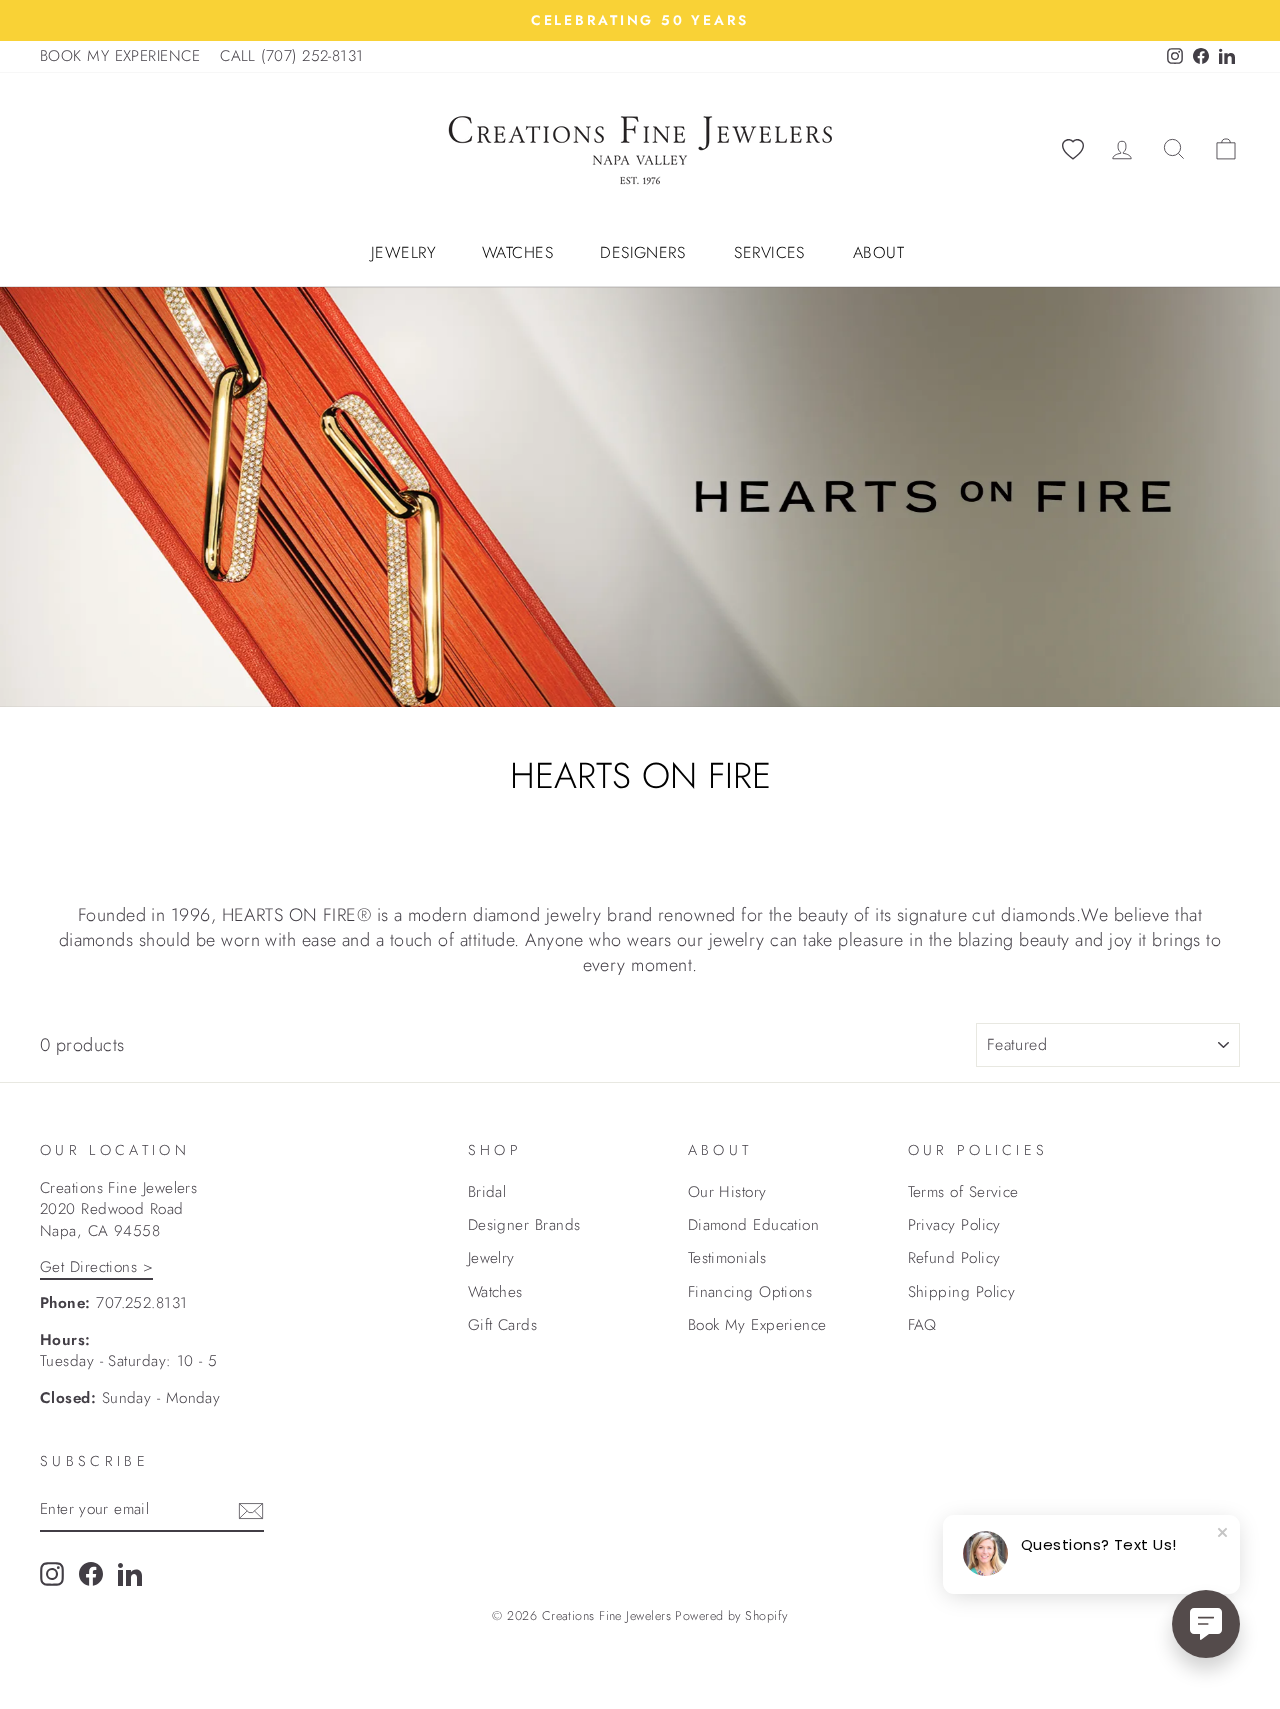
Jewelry (403, 253)
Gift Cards (503, 1325)
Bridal (487, 1192)
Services (769, 253)
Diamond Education (754, 1225)
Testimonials (727, 1258)
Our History (727, 1192)
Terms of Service (963, 1192)
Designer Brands (524, 1225)
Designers (642, 253)
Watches (517, 253)
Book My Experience (757, 1325)
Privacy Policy (954, 1225)
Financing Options (750, 1292)
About (878, 253)
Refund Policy (954, 1258)
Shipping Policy (962, 1292)
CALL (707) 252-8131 (292, 56)
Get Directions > (96, 1267)
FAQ (922, 1325)
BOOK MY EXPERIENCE (120, 56)
